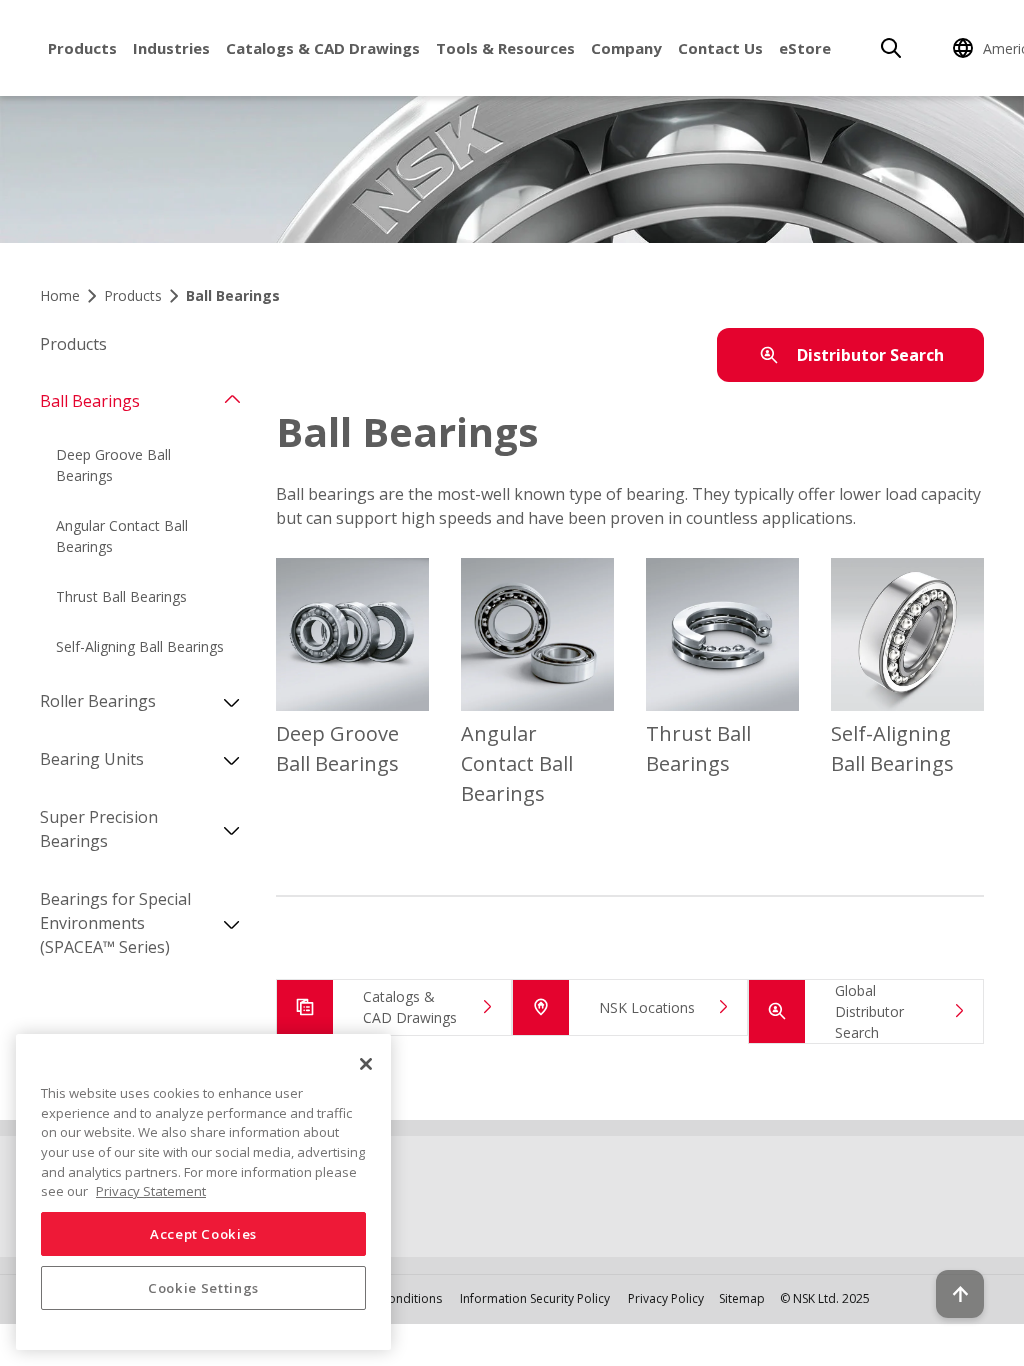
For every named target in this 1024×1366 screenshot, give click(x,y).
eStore (805, 48)
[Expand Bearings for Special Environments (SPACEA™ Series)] (232, 923)
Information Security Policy (535, 1298)
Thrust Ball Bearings (121, 596)
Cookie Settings (203, 1288)
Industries (171, 48)
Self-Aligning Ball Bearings (140, 646)
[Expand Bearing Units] (232, 759)
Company (626, 48)
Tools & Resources (505, 48)
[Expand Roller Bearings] (232, 701)
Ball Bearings (90, 401)
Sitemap (742, 1298)
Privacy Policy (666, 1298)
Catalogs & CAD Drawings (323, 48)
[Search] (891, 48)
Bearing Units (92, 759)
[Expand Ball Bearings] (232, 401)
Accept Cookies (203, 1234)
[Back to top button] (960, 1294)
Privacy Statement (151, 1191)
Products (82, 48)
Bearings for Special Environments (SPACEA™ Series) (115, 923)
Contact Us (720, 48)
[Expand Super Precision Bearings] (232, 829)
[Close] (366, 1064)
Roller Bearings (98, 701)
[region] (203, 1192)
